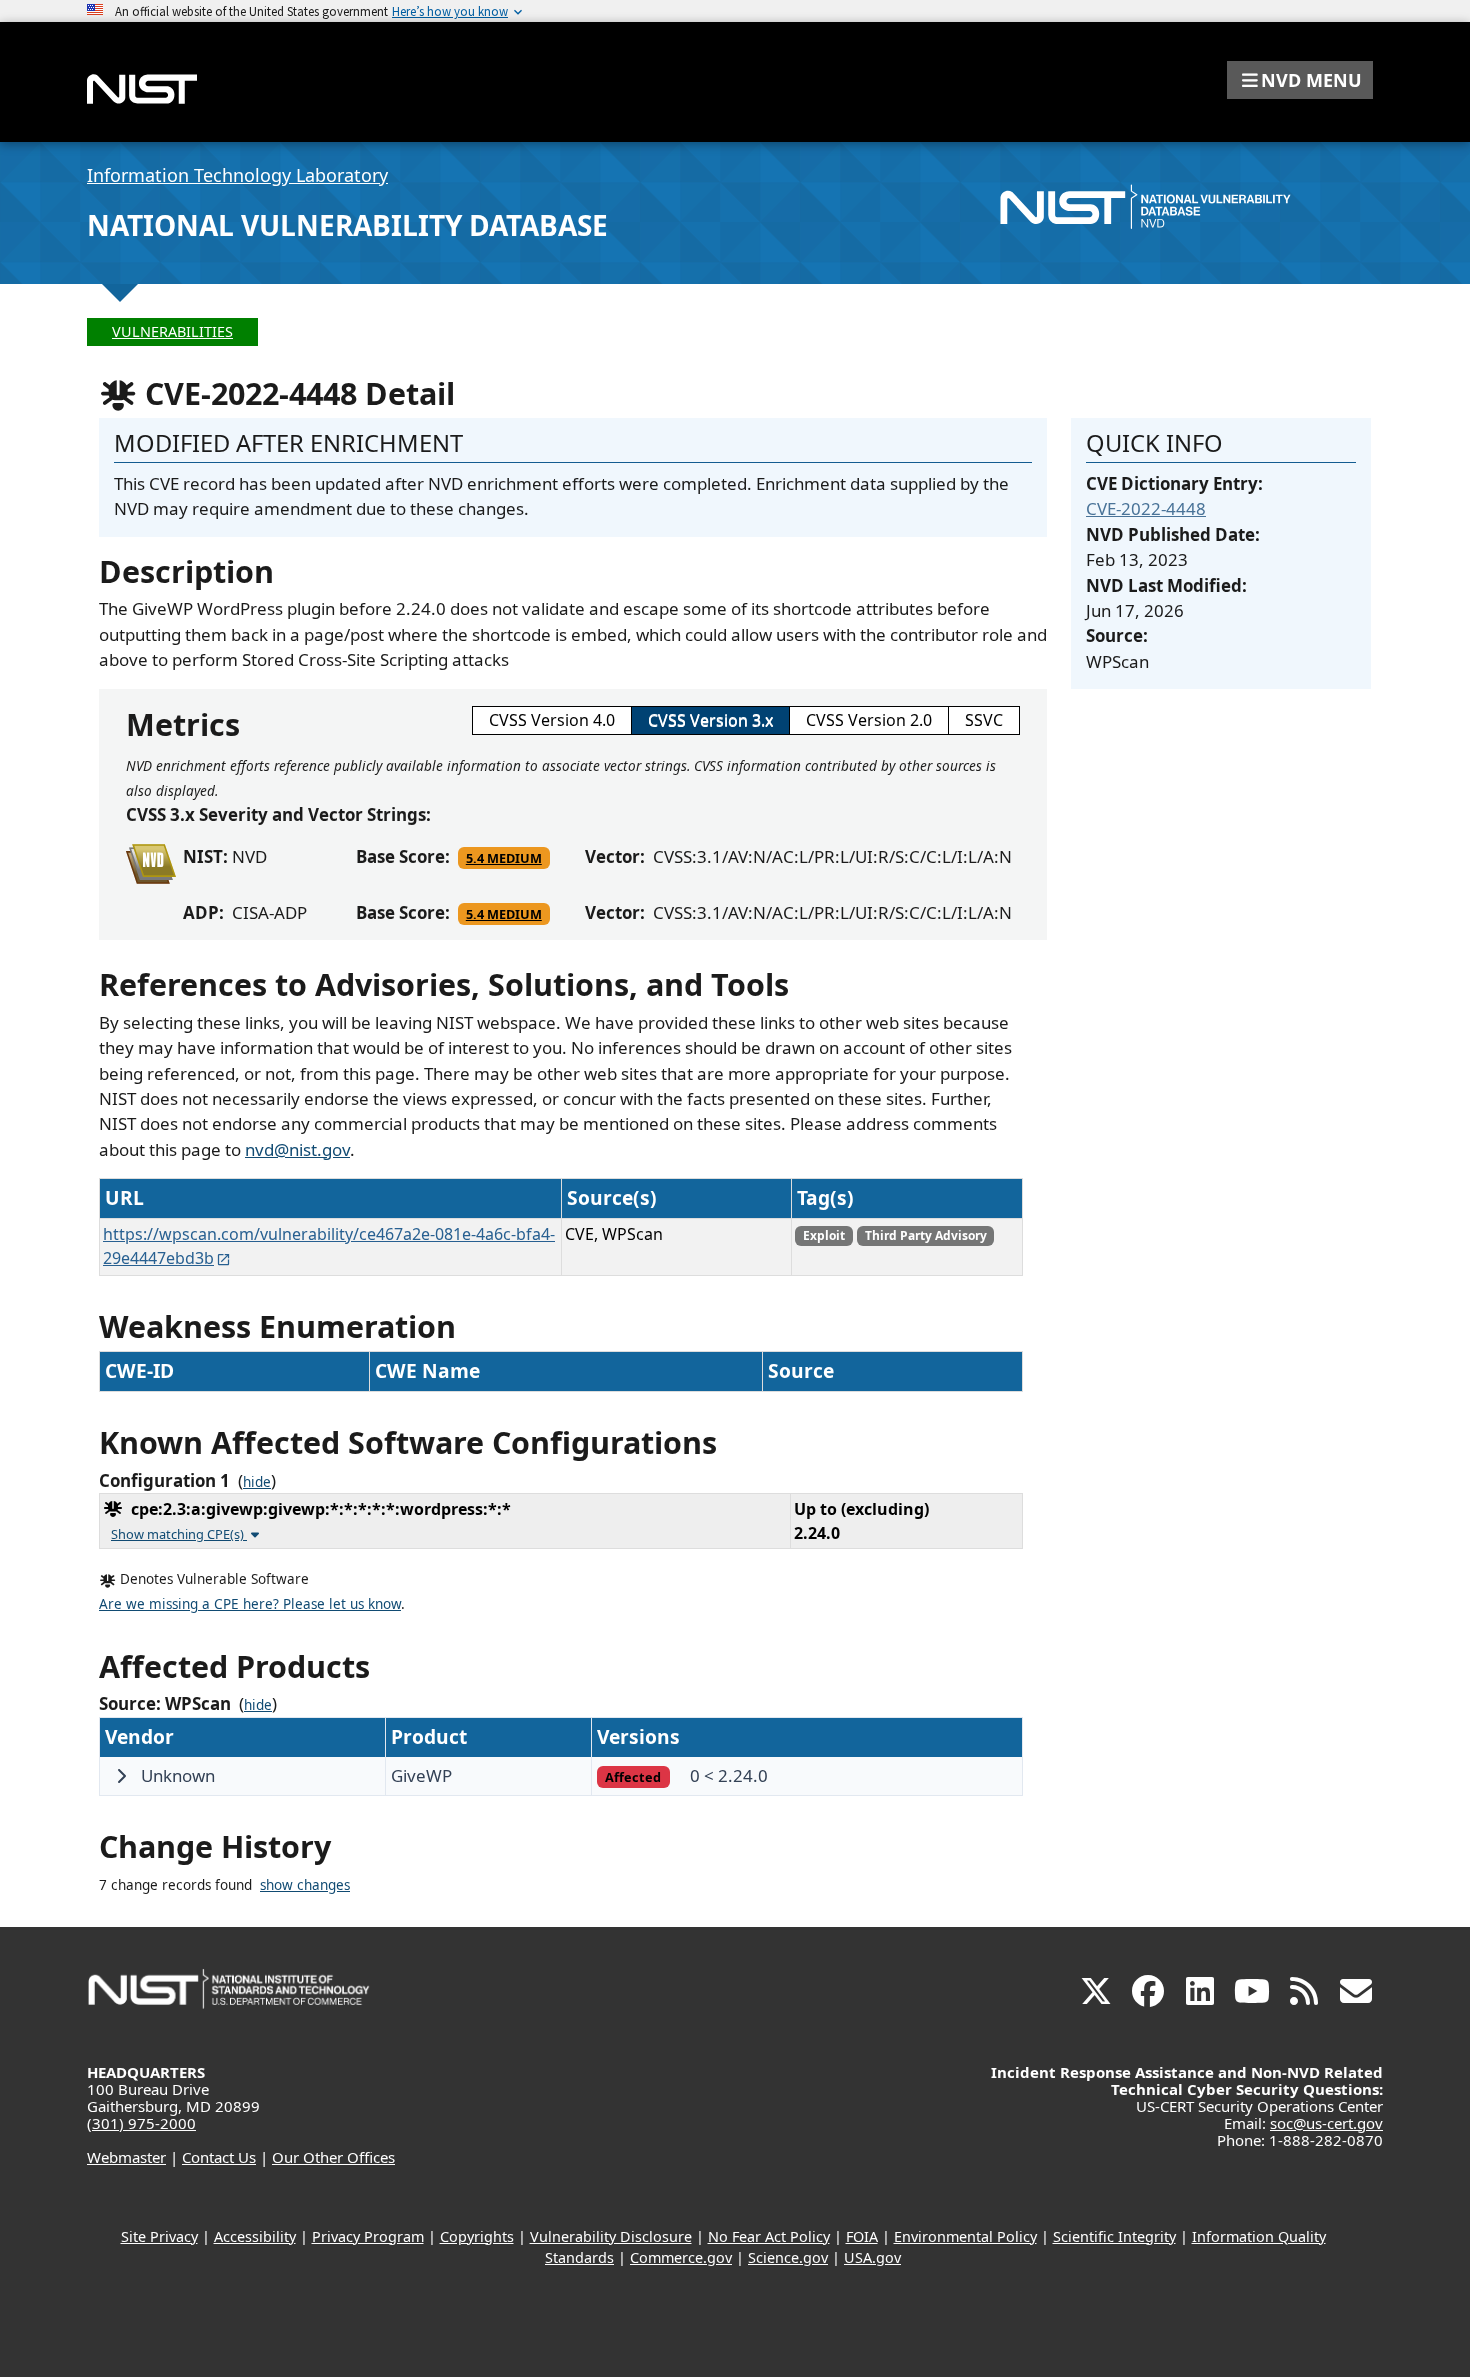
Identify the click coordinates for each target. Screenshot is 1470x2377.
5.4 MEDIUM (504, 858)
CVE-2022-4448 (1146, 508)
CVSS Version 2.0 (869, 720)
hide (257, 1482)
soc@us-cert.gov (1326, 2123)
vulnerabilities (172, 331)
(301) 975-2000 (141, 2123)
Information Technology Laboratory (237, 175)
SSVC (984, 720)
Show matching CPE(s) (179, 1534)
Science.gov (788, 2257)
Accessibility (255, 2236)
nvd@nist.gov (297, 1149)
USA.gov (872, 2257)
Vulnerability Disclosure (611, 2236)
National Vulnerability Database (347, 225)
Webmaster (126, 2157)
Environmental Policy (965, 2236)
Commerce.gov (681, 2257)
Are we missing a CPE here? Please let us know (250, 1604)
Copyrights (477, 2236)
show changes (305, 1885)
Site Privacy (159, 2236)
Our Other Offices (333, 2157)
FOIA (862, 2236)
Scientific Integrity (1114, 2236)
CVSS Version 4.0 (552, 720)
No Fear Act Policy (769, 2236)
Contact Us (219, 2157)
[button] (1300, 80)
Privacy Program (368, 2236)
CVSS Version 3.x (710, 720)
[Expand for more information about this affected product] (121, 1776)
